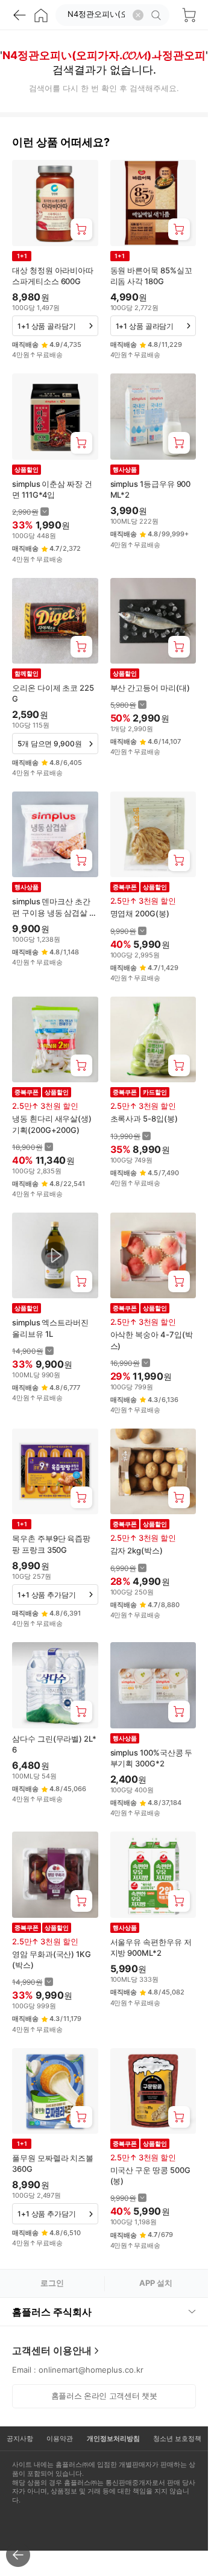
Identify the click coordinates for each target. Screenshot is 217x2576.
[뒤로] (19, 15)
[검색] (158, 15)
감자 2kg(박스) (137, 1550)
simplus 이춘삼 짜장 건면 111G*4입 (52, 489)
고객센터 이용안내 (52, 2350)
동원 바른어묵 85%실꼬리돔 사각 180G (151, 276)
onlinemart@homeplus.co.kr (91, 2370)
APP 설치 (156, 2283)
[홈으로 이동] (41, 15)
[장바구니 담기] (81, 229)
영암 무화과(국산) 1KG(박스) (52, 1959)
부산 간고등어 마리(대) (150, 688)
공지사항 (20, 2438)
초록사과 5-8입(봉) (144, 1118)
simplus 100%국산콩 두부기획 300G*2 (152, 1758)
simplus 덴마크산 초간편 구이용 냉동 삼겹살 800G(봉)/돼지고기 (53, 907)
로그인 (52, 2283)
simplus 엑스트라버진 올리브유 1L (50, 1328)
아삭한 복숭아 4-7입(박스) (152, 1340)
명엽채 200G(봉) (140, 913)
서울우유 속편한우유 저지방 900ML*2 (151, 1947)
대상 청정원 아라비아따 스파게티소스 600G (53, 276)
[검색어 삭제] (138, 15)
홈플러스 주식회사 (52, 2312)
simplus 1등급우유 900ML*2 (151, 489)
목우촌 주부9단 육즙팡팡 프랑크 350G (51, 1544)
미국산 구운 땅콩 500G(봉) (150, 2175)
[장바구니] (189, 15)
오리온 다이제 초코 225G (53, 693)
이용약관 (60, 2438)
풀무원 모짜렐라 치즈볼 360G (53, 2163)
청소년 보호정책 (177, 2438)
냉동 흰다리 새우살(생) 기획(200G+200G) (52, 1124)
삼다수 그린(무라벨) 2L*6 (54, 1744)
